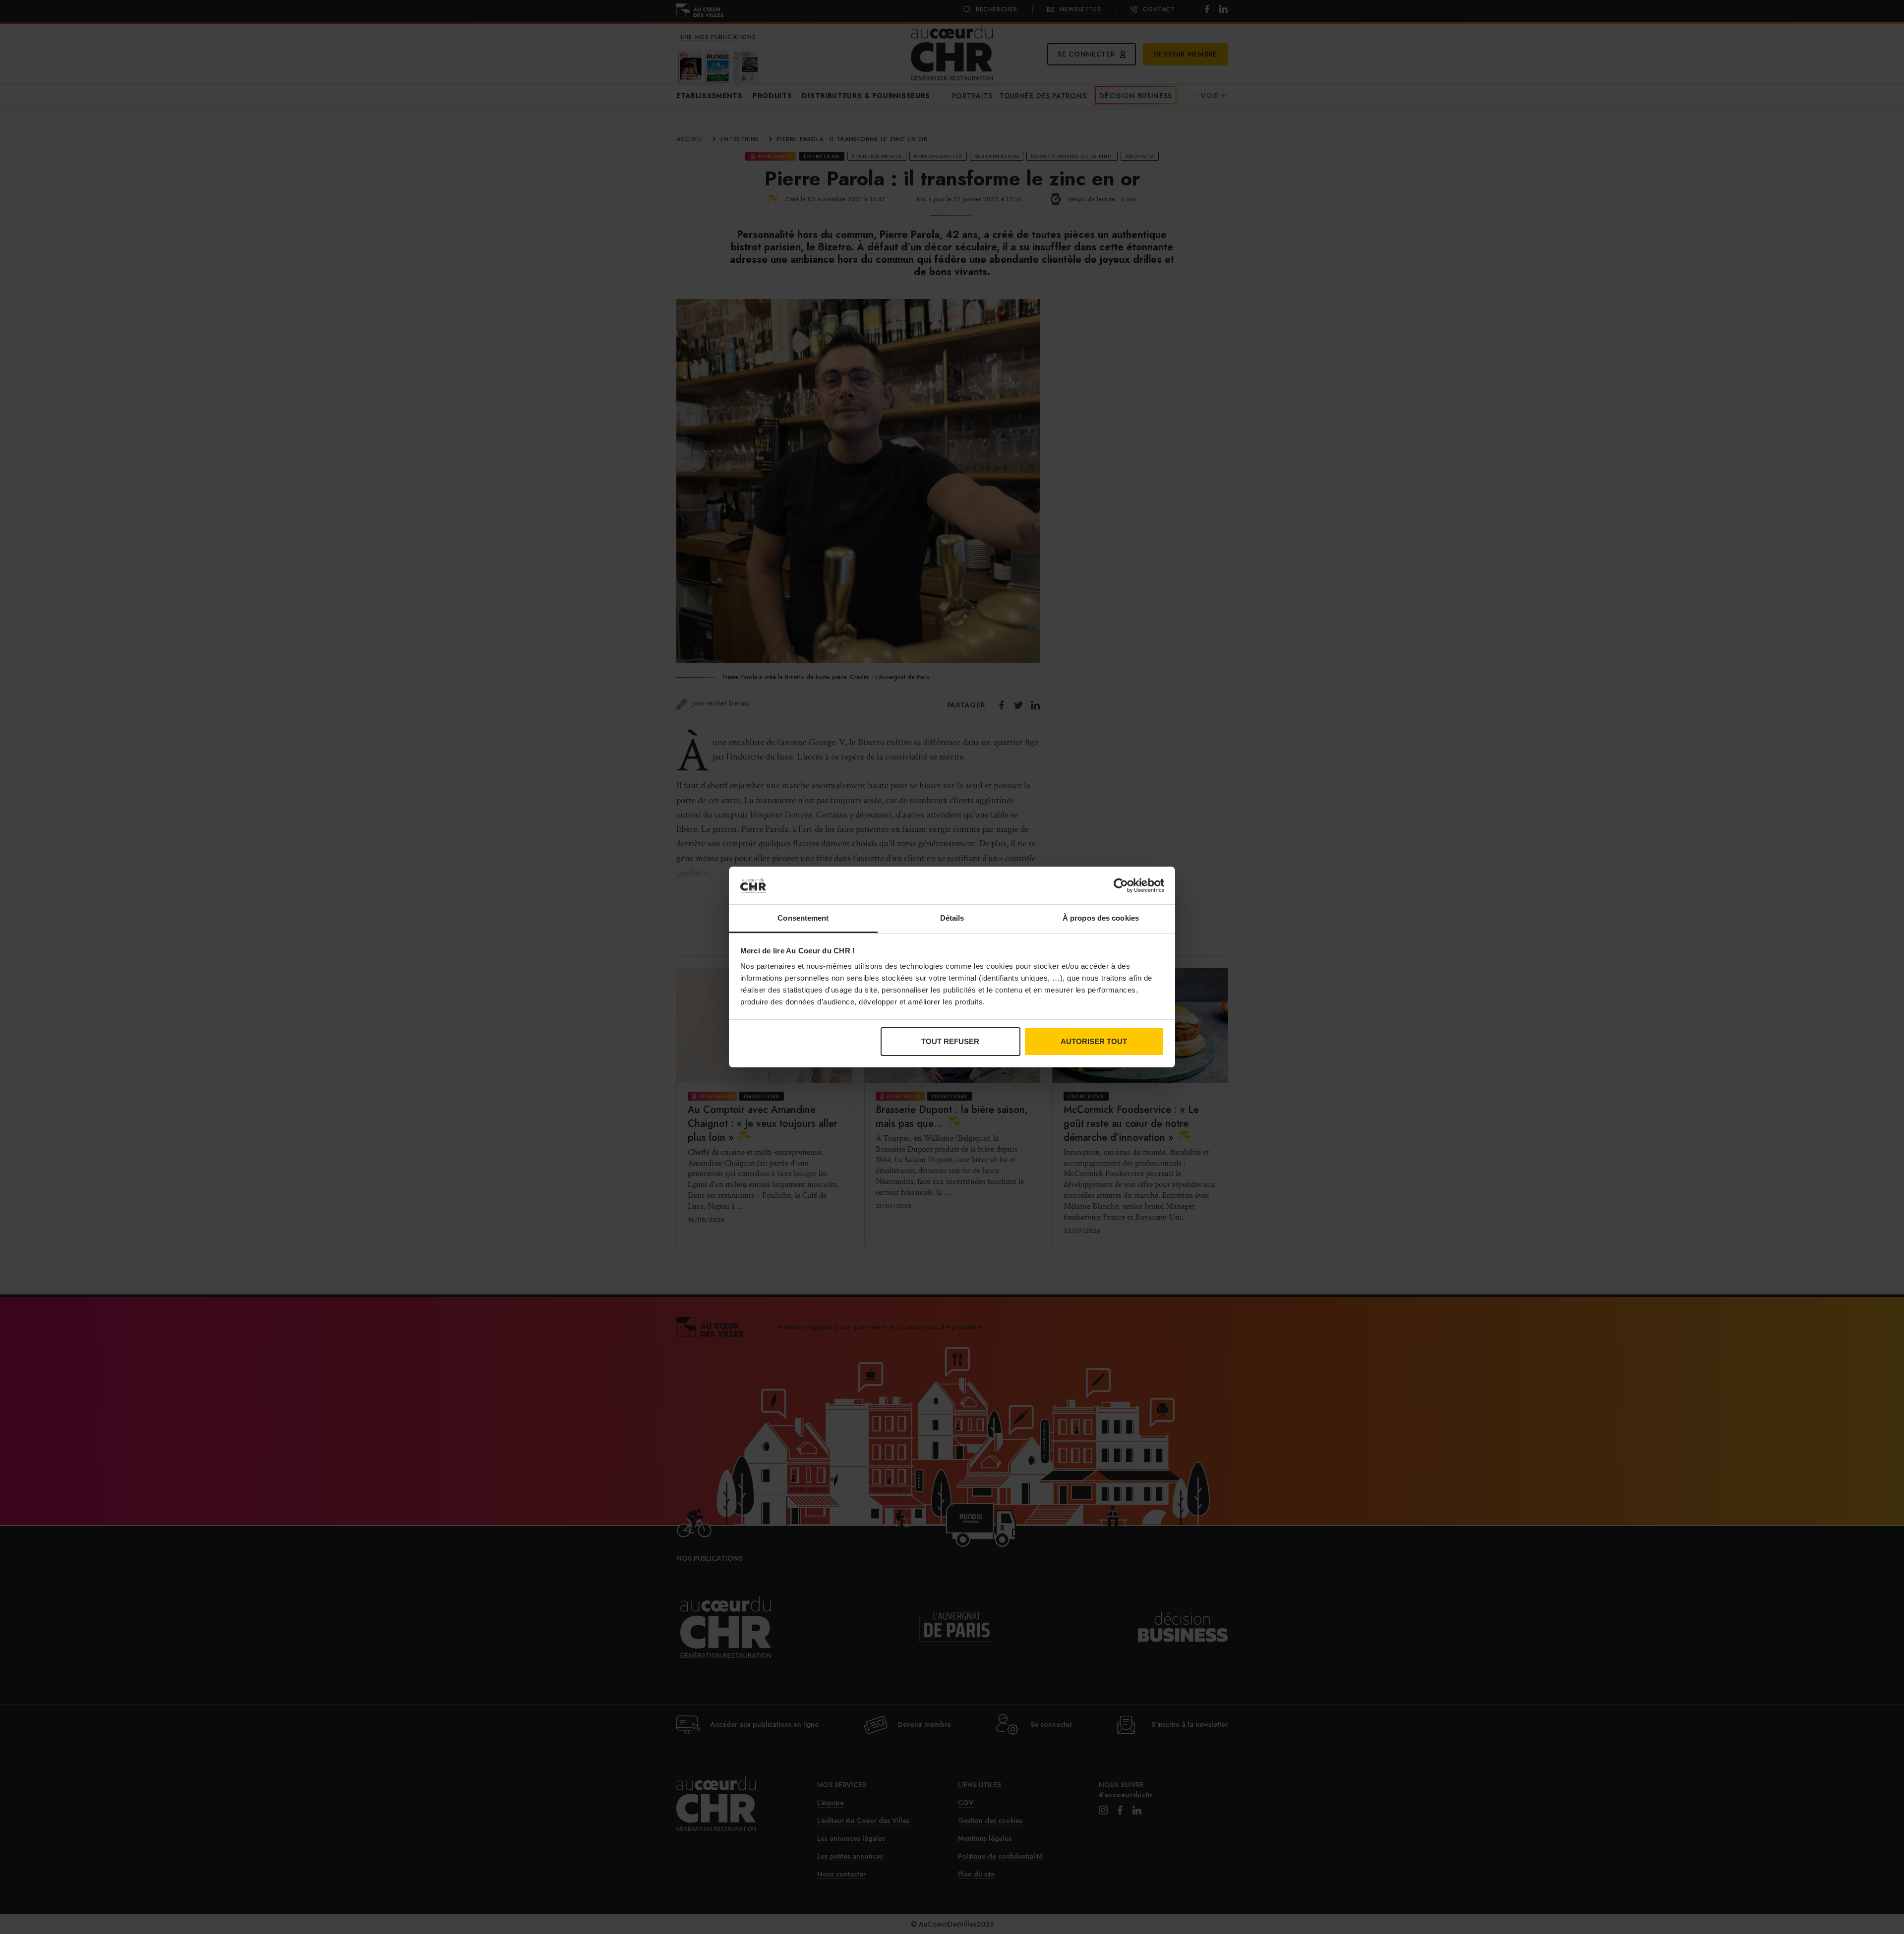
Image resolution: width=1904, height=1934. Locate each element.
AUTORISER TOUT (1094, 1041)
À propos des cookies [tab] (1101, 918)
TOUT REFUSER (950, 1041)
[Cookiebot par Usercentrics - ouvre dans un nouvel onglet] (1121, 885)
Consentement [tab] (803, 918)
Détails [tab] (952, 918)
